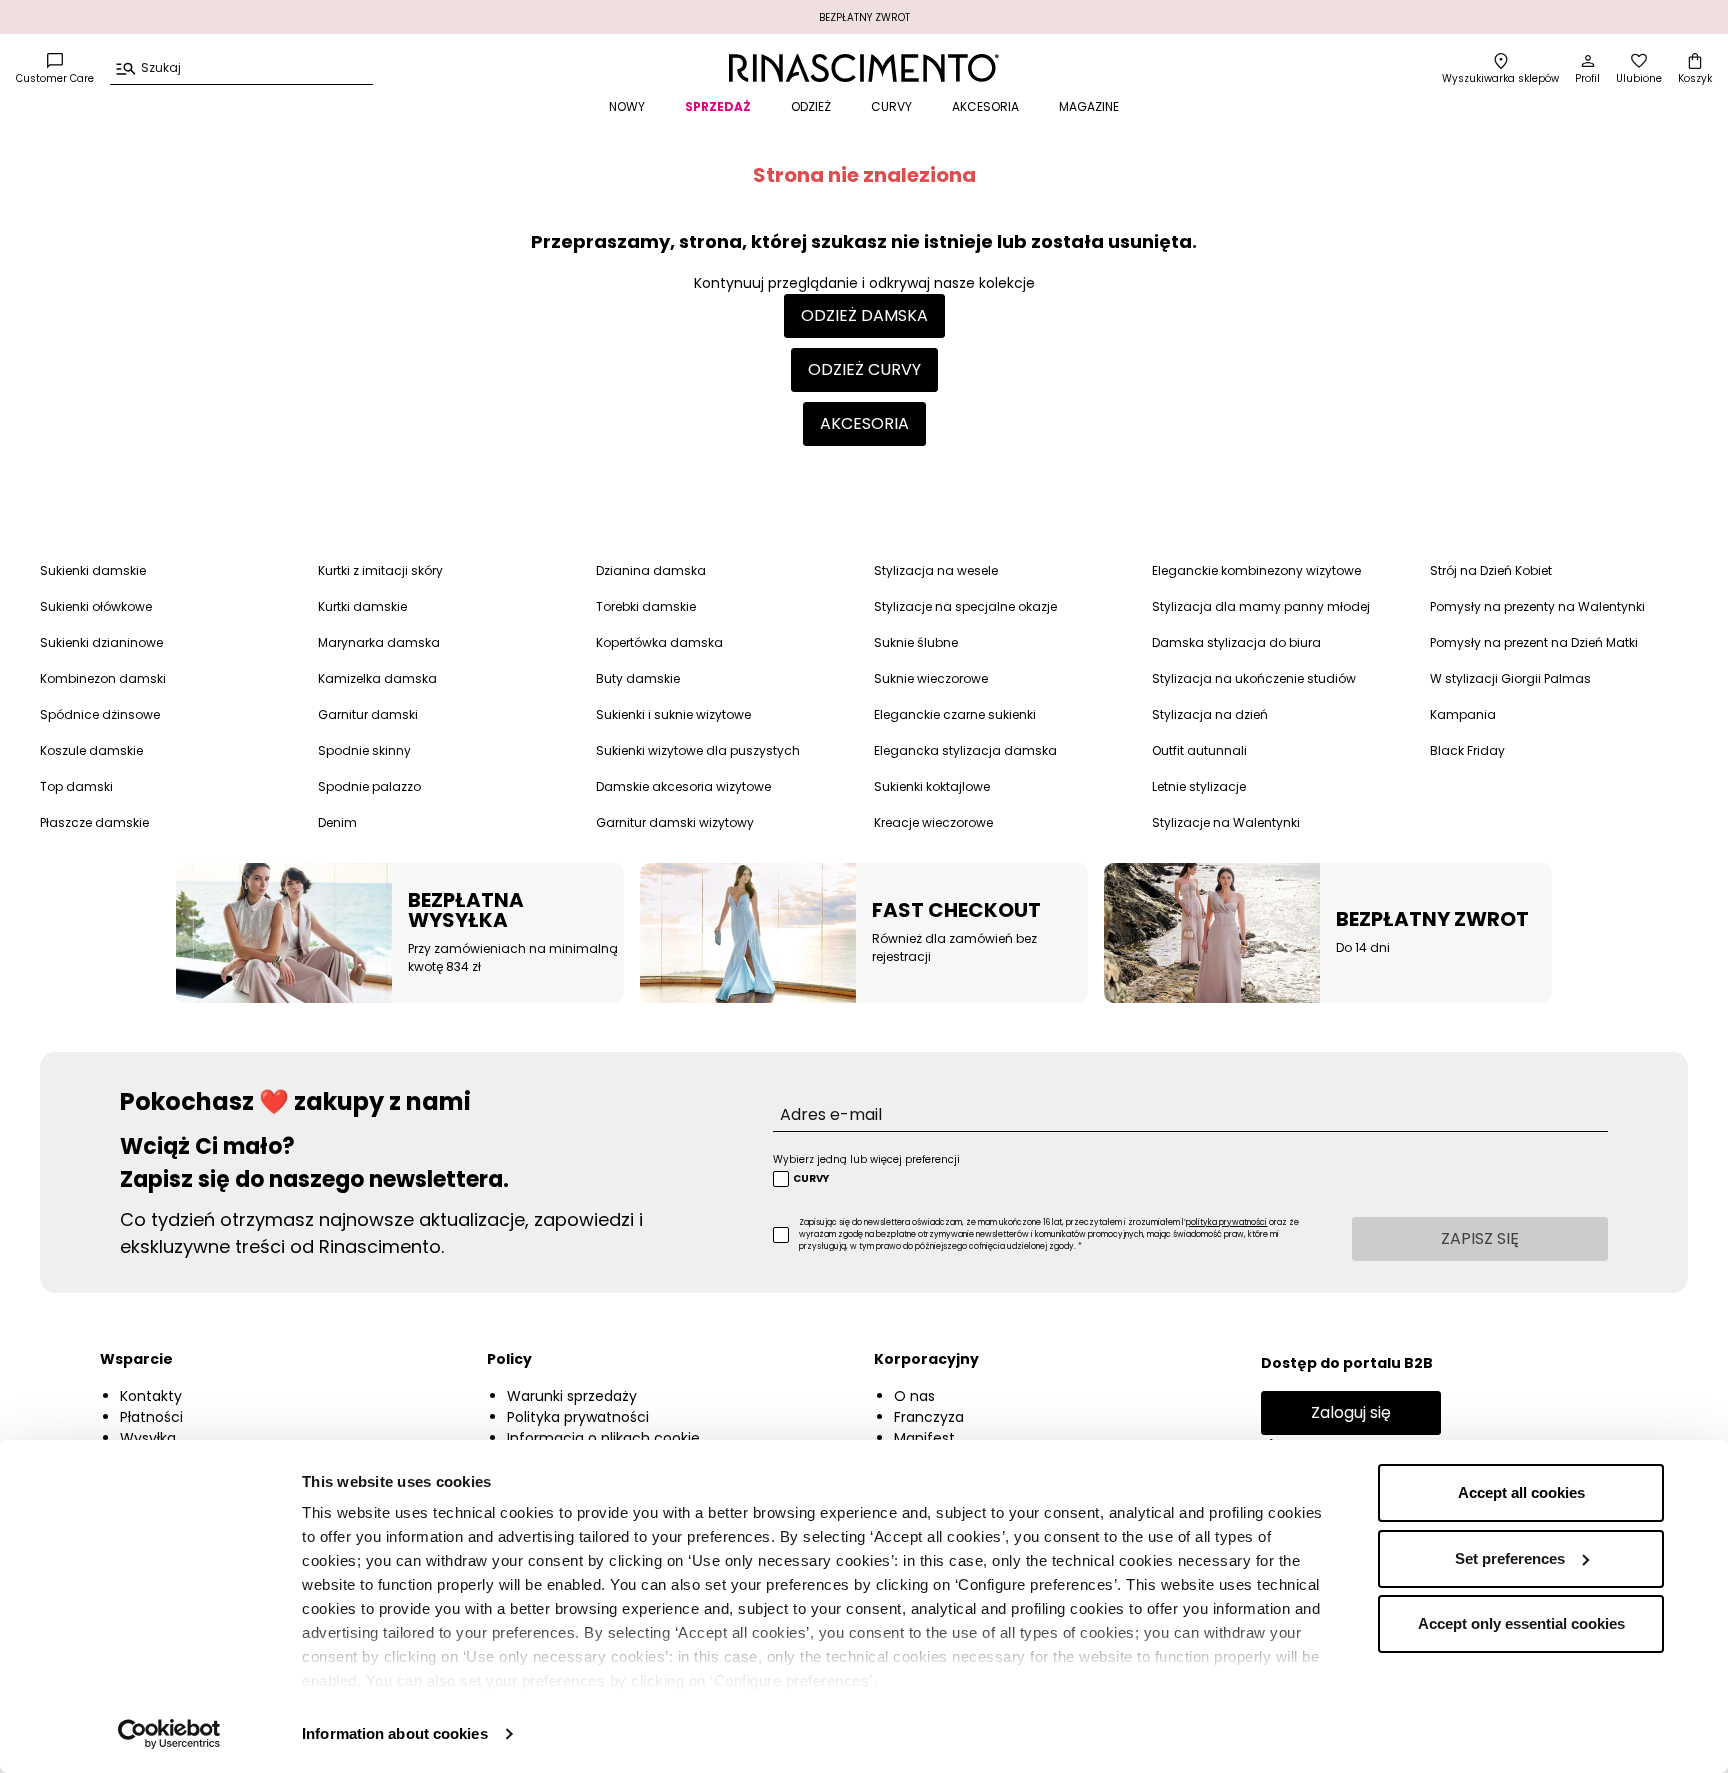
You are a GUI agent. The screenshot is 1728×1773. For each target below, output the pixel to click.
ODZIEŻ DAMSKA (864, 315)
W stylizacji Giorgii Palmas (1510, 678)
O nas (914, 1396)
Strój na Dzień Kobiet (1491, 570)
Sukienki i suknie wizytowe (673, 714)
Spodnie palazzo (369, 786)
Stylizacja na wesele (936, 570)
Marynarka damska (379, 642)
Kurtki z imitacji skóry (380, 570)
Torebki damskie (646, 606)
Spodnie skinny (364, 750)
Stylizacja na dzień (1210, 714)
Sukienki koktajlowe (932, 786)
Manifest (924, 1438)
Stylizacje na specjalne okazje (965, 606)
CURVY (891, 106)
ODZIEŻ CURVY (864, 369)
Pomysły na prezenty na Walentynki (1537, 606)
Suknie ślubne (916, 642)
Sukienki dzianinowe (101, 642)
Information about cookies (395, 1733)
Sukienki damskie (93, 570)
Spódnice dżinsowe (100, 714)
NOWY (627, 106)
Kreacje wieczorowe (933, 822)
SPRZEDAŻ (718, 106)
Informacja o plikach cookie (603, 1438)
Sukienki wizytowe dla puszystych (698, 750)
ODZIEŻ (811, 106)
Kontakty (151, 1396)
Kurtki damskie (362, 606)
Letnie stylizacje (1199, 786)
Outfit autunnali (1199, 750)
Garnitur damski (368, 714)
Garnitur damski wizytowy (675, 822)
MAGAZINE (1089, 106)
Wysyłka (148, 1438)
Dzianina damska (651, 570)
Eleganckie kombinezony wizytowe (1256, 570)
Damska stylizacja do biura (1236, 642)
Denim (337, 822)
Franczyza (929, 1417)
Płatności (151, 1417)
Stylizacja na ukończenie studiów (1254, 678)
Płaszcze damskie (94, 822)
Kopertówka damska (659, 642)
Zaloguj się (1351, 1412)
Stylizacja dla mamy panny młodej (1261, 606)
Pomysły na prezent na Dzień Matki (1534, 642)
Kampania (1463, 714)
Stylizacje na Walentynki (1226, 822)
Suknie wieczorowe (931, 678)
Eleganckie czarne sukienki (955, 714)
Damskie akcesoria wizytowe (683, 786)
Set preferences (1510, 1558)
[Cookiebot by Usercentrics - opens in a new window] (169, 1734)
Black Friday (1467, 750)
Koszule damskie (91, 750)
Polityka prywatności (578, 1417)
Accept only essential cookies (1521, 1623)
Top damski (76, 786)
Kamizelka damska (377, 678)
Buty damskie (638, 678)
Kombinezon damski (103, 678)
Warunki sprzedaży (572, 1396)
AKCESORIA (985, 106)
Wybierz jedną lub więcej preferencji (866, 1159)
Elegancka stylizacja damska (965, 750)
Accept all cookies (1521, 1492)
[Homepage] (863, 68)
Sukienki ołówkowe (96, 606)
